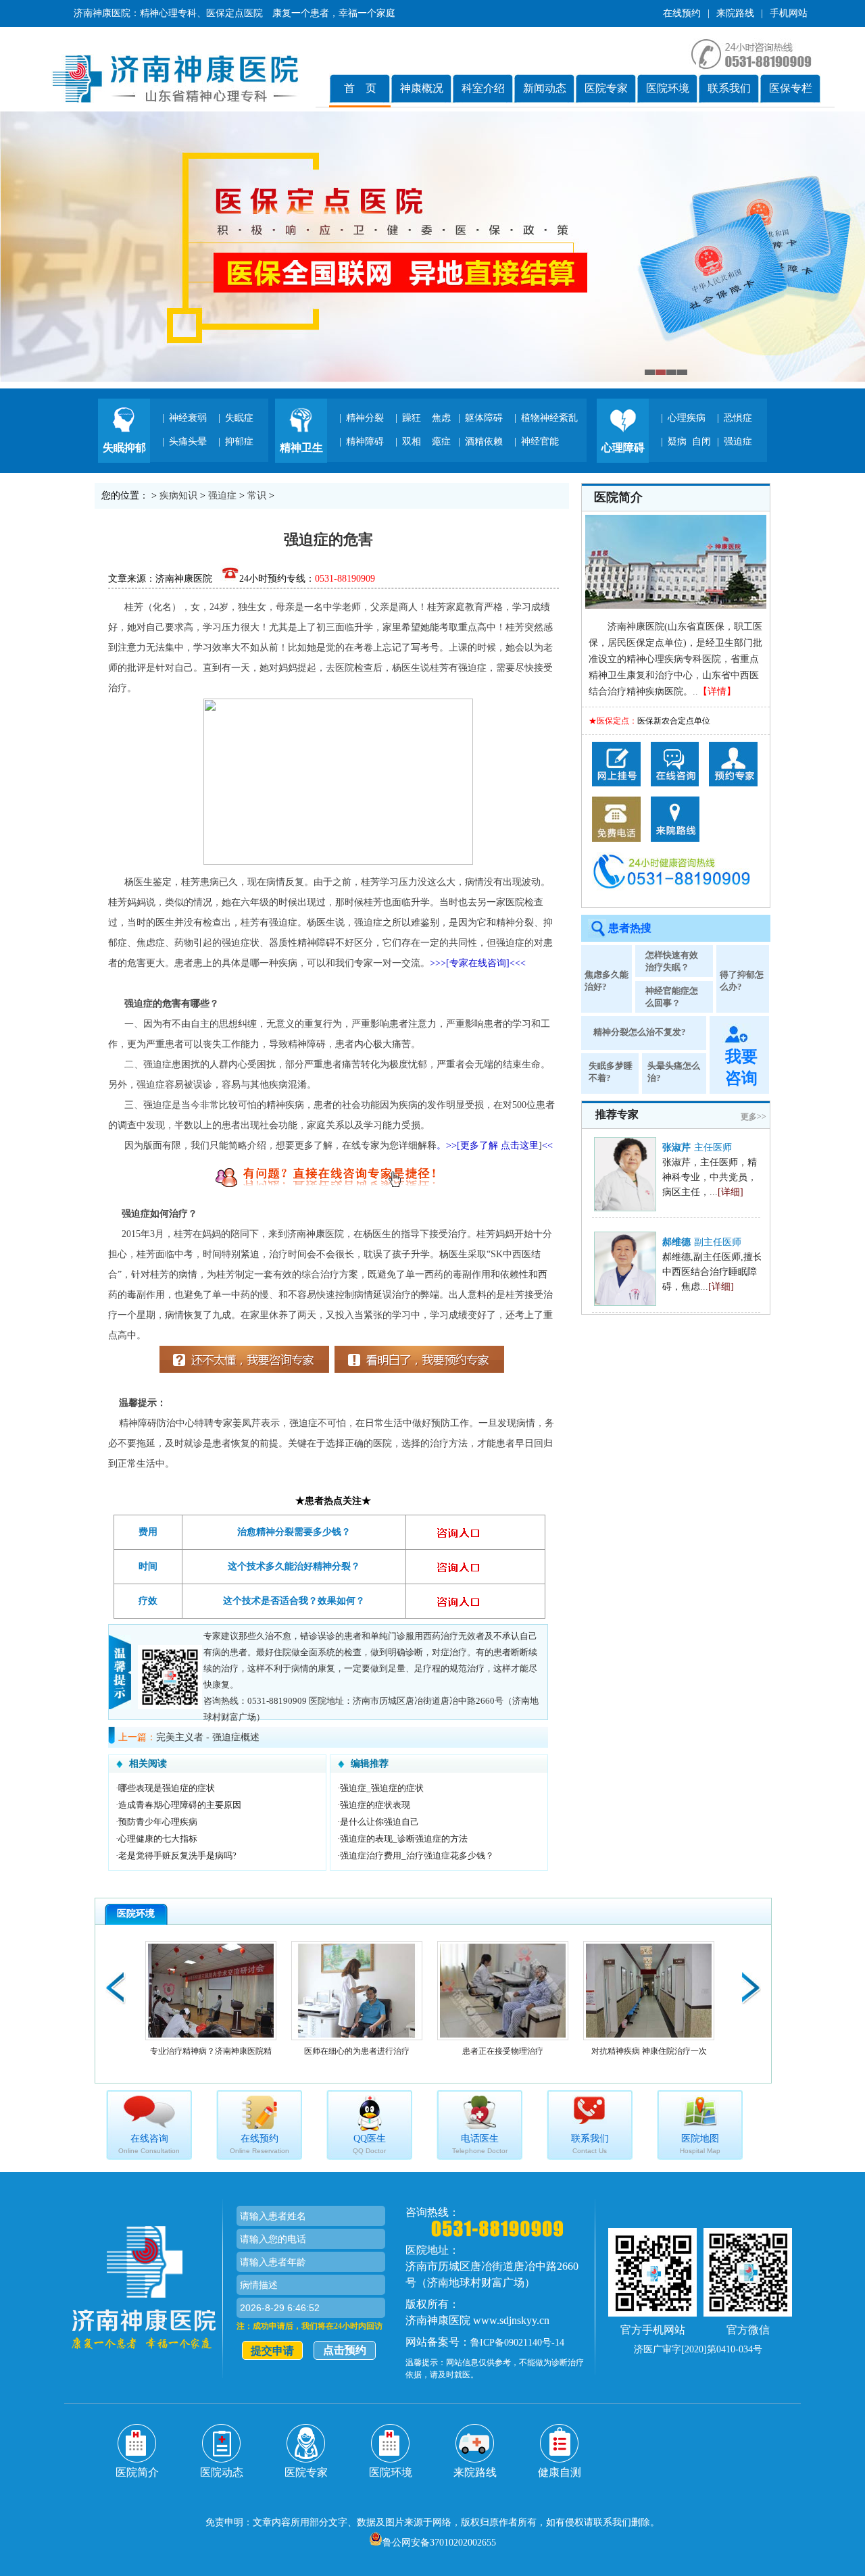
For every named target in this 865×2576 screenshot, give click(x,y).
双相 (412, 441)
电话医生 (480, 2144)
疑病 (677, 441)
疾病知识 (178, 496)
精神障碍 (365, 441)
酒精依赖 (484, 441)
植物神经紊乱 (549, 418)
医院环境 (668, 88)
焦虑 (441, 418)
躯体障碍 (484, 418)
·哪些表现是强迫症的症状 (165, 1788)
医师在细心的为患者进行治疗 (357, 2051)
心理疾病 (687, 418)
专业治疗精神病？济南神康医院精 (211, 2051)
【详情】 (717, 691)
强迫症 (738, 441)
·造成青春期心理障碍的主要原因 (178, 1805)
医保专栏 (791, 88)
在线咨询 (149, 2144)
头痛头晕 (188, 441)
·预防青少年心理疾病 (156, 1822)
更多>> (753, 1117)
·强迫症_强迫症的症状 (380, 1788)
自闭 (701, 441)
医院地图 (700, 2144)
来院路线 (735, 13)
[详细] (731, 1192)
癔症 (441, 441)
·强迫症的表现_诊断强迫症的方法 (402, 1839)
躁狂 (412, 418)
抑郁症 (239, 441)
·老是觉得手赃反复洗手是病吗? (176, 1855)
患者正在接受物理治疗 (503, 2051)
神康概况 (422, 88)
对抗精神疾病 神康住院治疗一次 (649, 2051)
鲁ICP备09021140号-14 (517, 2343)
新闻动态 (545, 88)
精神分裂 (365, 418)
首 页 (360, 88)
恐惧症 (738, 418)
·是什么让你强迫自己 (378, 1822)
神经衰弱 (188, 418)
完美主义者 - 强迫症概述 (208, 1737)
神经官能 (540, 441)
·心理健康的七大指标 (156, 1839)
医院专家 (606, 88)
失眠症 (239, 418)
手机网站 (789, 13)
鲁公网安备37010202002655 (439, 2543)
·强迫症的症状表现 (374, 1805)
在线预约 (682, 13)
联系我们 (729, 88)
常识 (257, 496)
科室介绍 (483, 88)
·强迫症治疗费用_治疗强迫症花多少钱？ (416, 1855)
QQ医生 (369, 2144)
